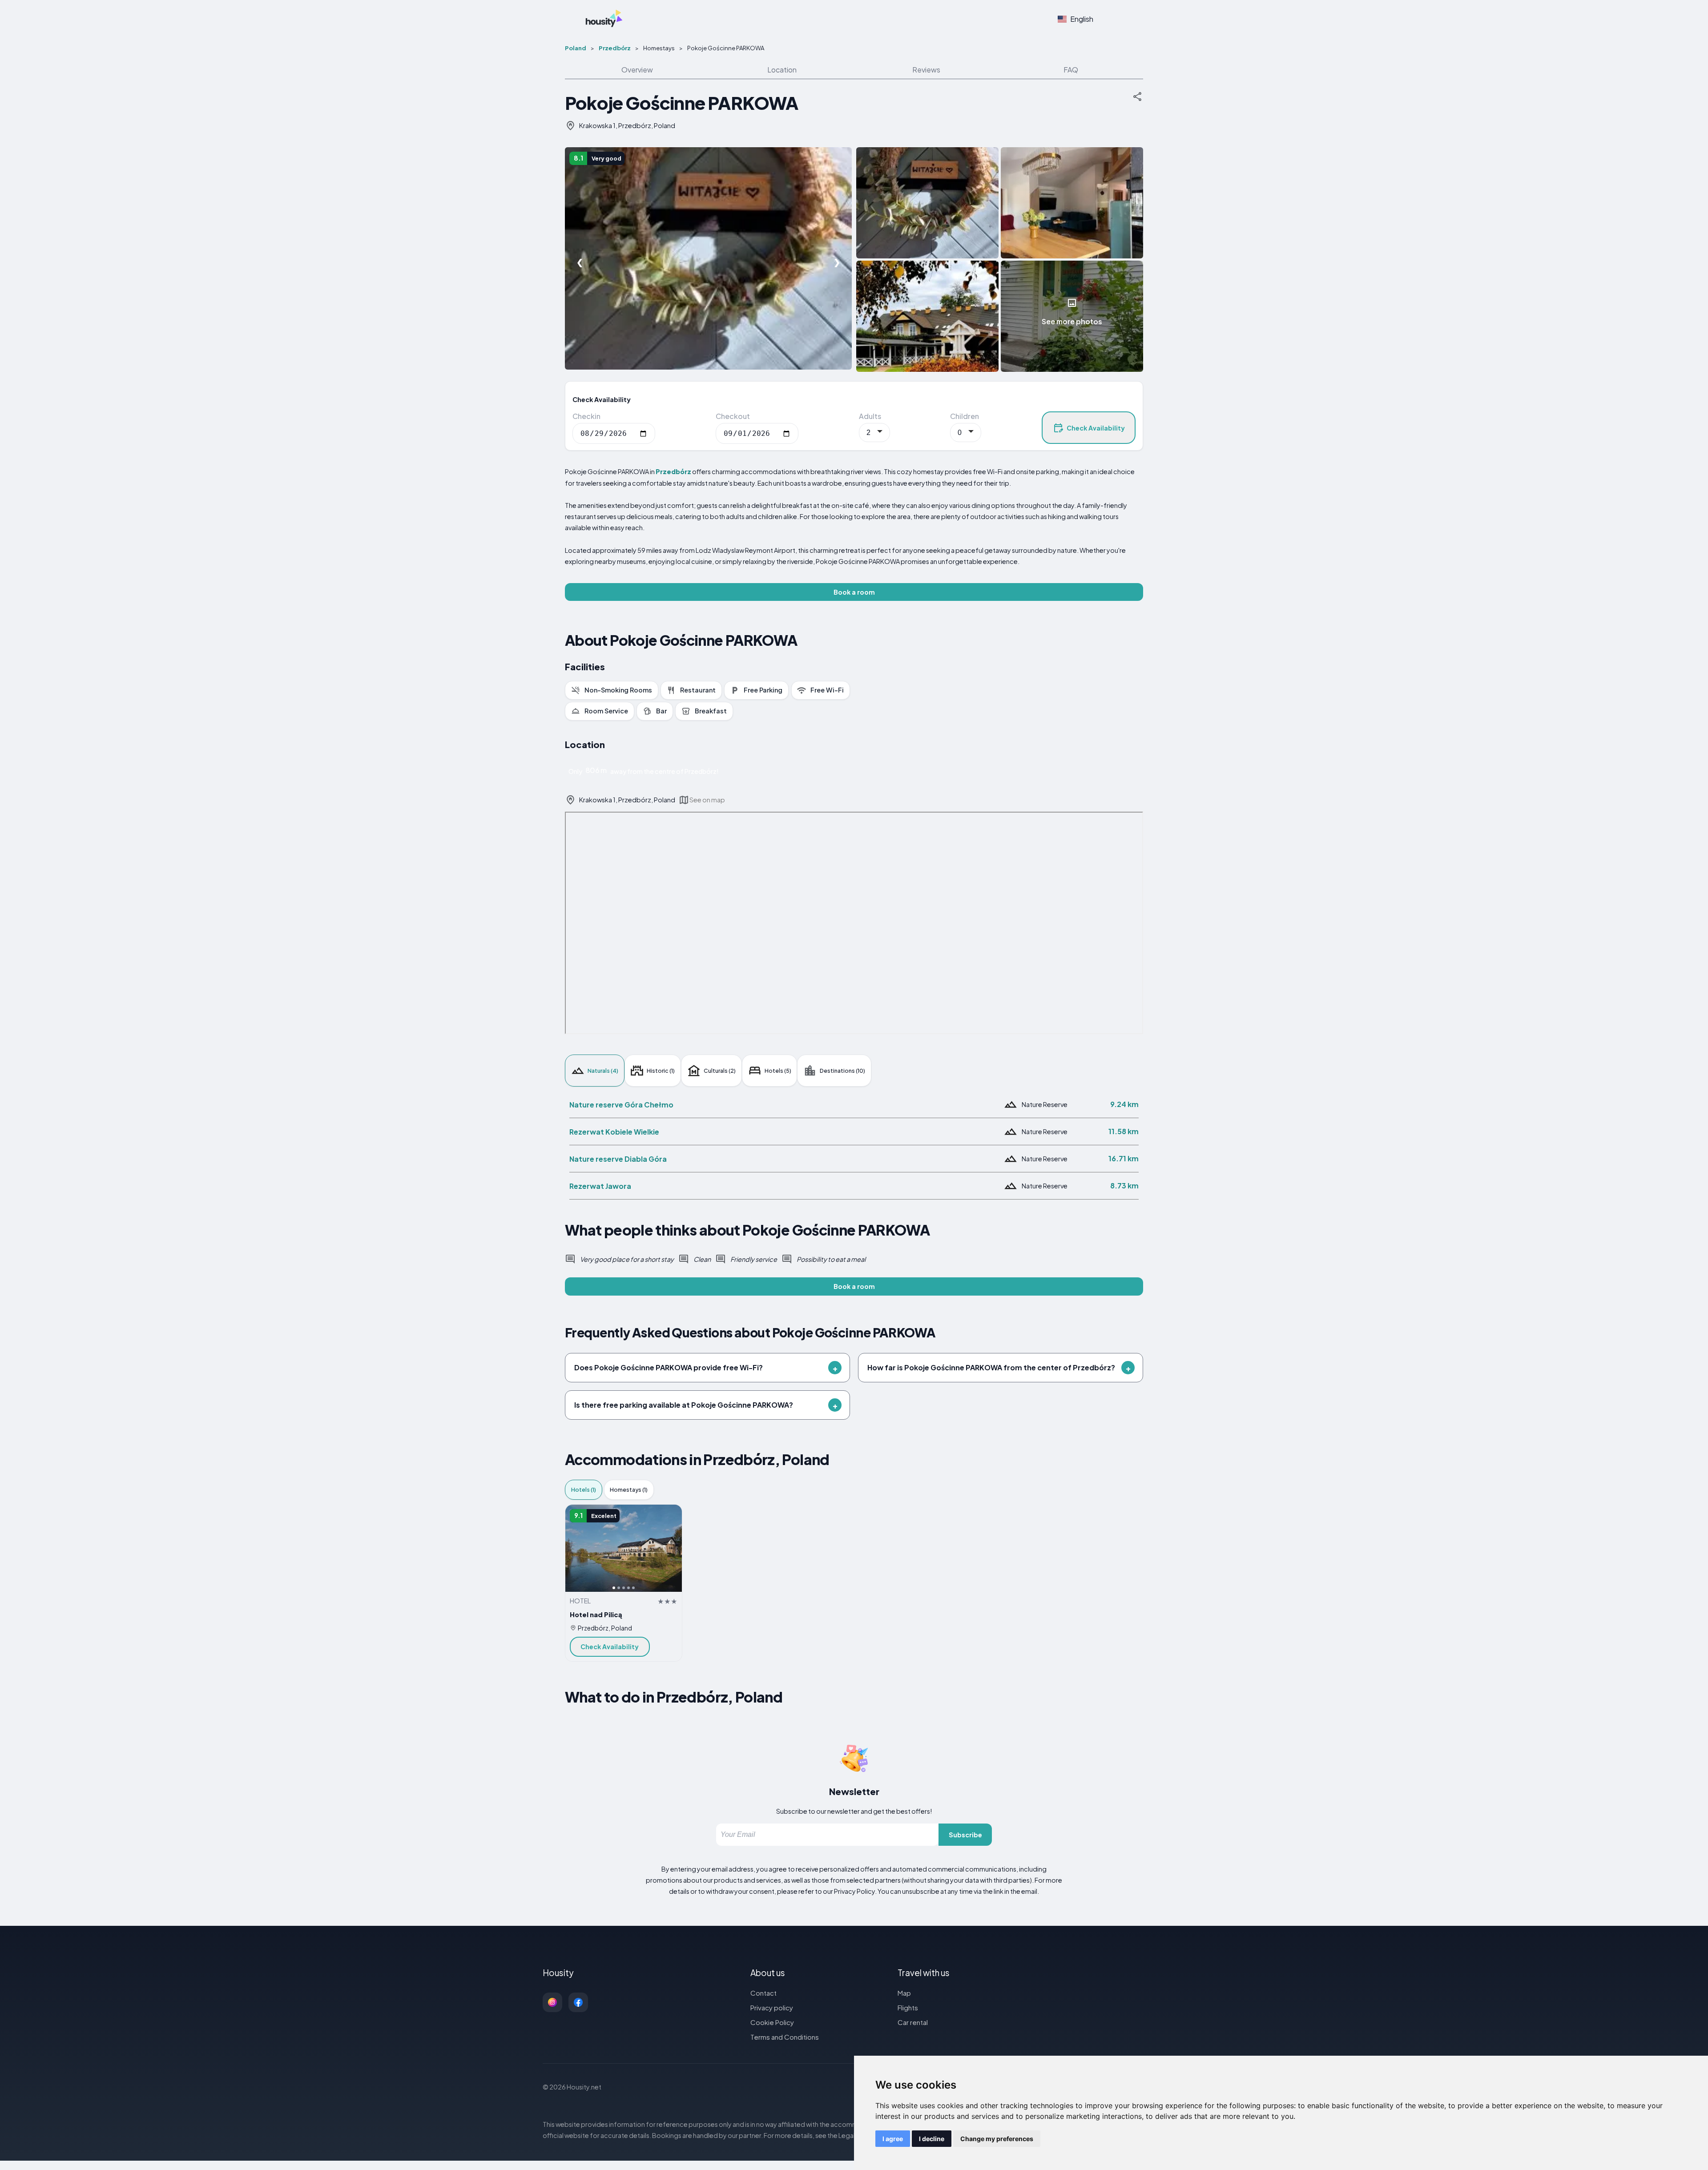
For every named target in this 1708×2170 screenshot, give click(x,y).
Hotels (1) (584, 1490)
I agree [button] (893, 2139)
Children (965, 416)
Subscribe (965, 1835)
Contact (763, 1993)
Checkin (586, 416)
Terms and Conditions (785, 2037)
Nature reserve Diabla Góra (618, 1159)
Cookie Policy (772, 2022)
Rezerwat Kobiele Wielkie (614, 1132)
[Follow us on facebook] (578, 2002)
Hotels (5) (778, 1071)
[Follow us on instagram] (552, 2002)
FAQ (1071, 70)
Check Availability (1096, 428)
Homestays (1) (629, 1490)
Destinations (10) (842, 1071)
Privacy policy (772, 2007)
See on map (707, 800)
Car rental (913, 2022)
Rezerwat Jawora (600, 1186)
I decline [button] (932, 2139)
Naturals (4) (603, 1071)
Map (904, 1993)
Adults (870, 416)
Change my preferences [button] (997, 2139)
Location (782, 70)
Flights (908, 2007)
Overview (637, 70)
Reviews (926, 70)
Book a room (854, 592)
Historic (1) (661, 1071)
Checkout (733, 416)
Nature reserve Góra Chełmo (621, 1105)
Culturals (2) (720, 1071)
